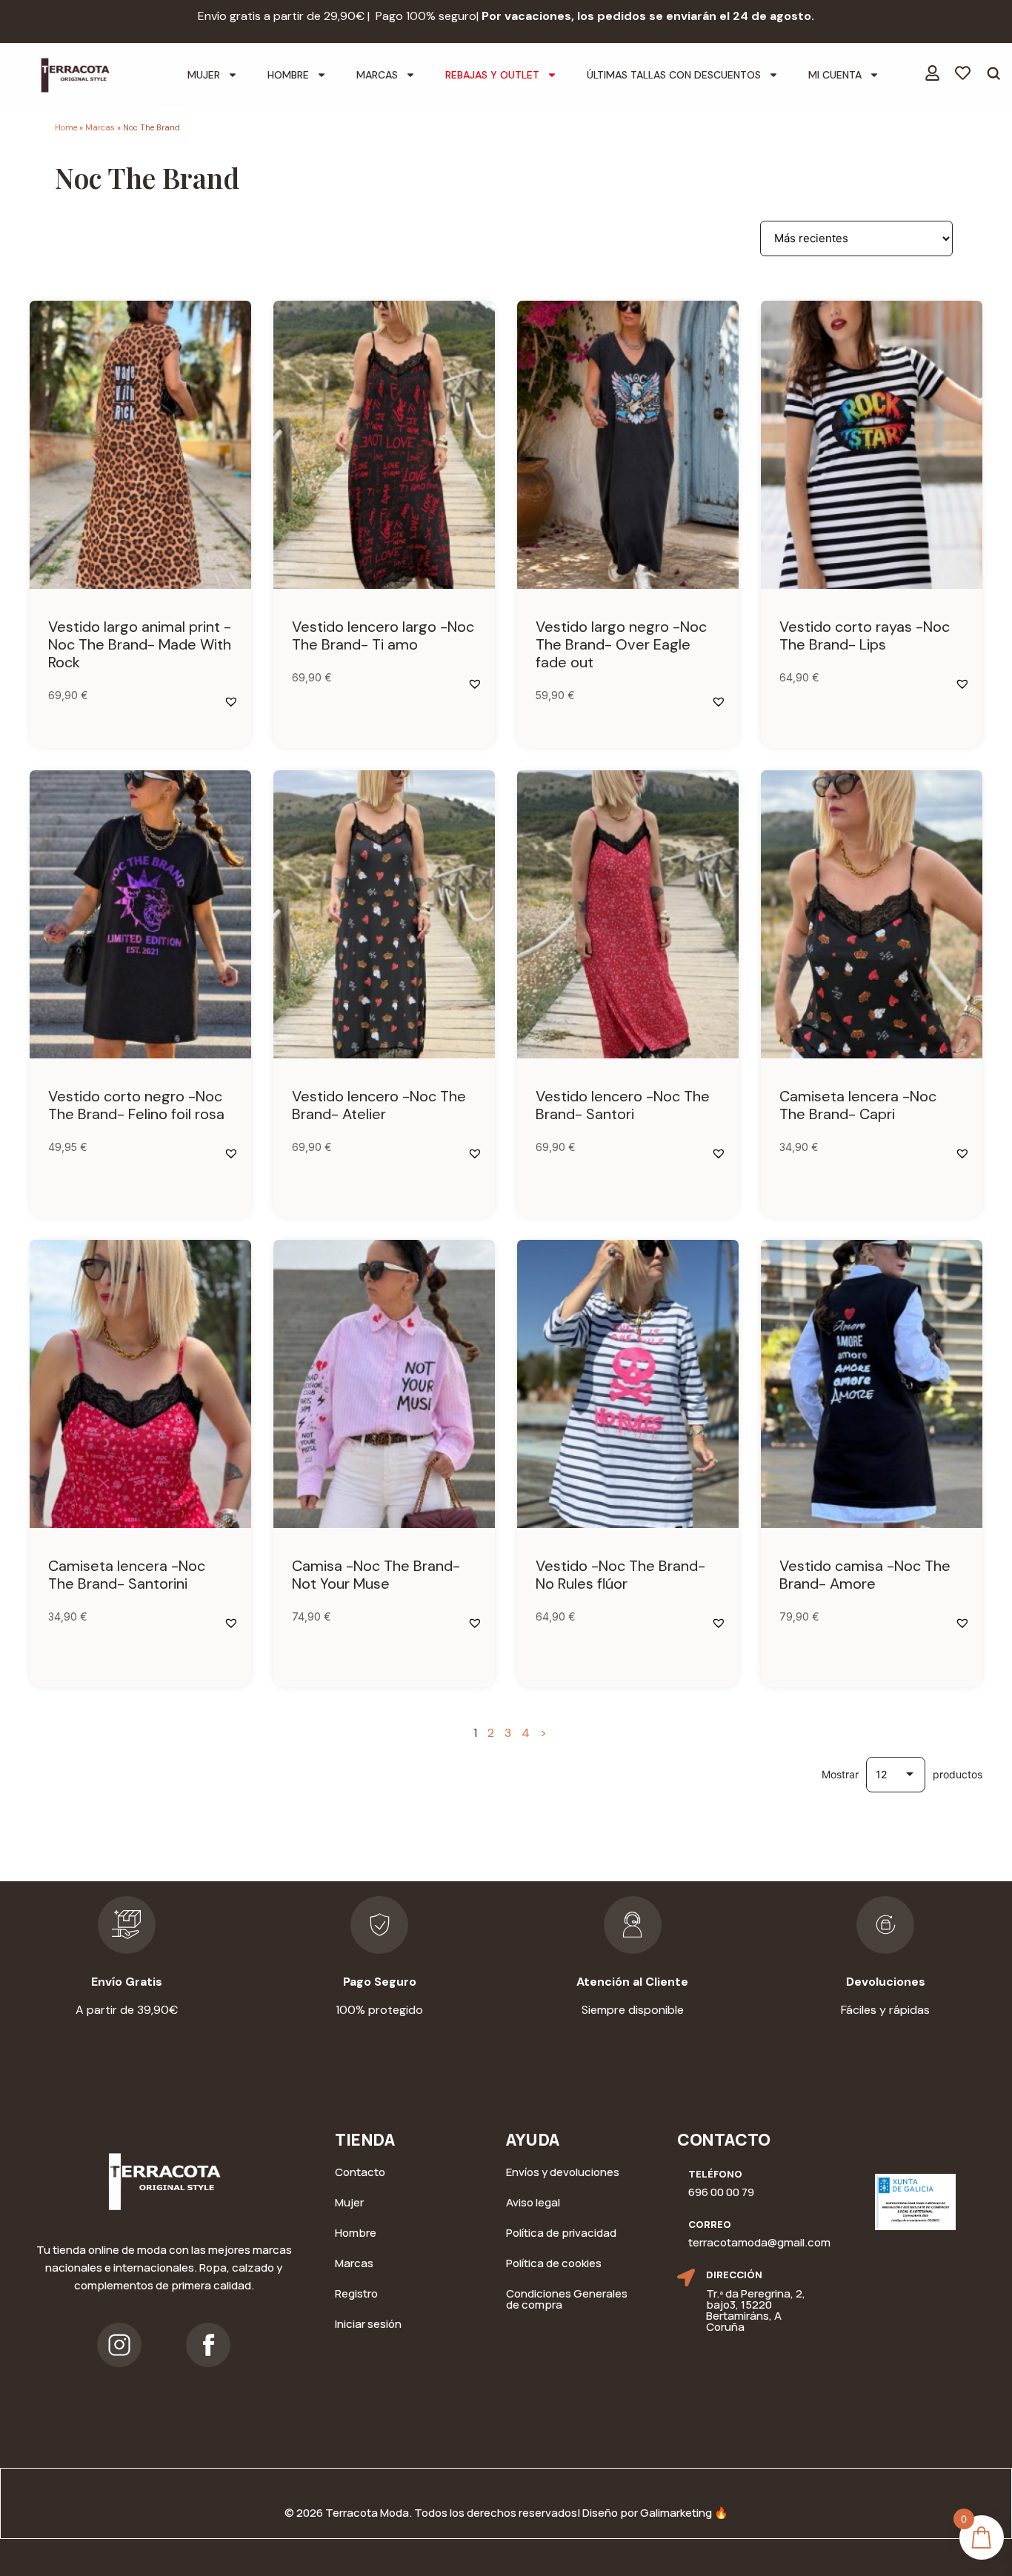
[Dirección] (686, 2278)
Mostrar (840, 1775)
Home (66, 127)
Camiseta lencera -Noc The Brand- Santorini (127, 1575)
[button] (231, 701)
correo (710, 2224)
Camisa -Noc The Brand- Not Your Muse (376, 1575)
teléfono (715, 2174)
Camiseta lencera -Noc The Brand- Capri (858, 1105)
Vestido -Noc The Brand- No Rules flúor (620, 1575)
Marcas (100, 127)
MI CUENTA (835, 75)
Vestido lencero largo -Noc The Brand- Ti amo (383, 635)
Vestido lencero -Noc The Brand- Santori (623, 1105)
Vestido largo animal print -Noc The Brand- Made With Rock (140, 644)
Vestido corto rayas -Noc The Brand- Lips (865, 635)
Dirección (734, 2275)
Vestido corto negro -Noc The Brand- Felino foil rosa (136, 1105)
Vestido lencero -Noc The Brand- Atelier (379, 1105)
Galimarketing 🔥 (684, 2513)
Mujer (204, 75)
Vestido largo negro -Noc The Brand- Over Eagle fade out (621, 644)
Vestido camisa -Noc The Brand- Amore (865, 1575)
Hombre (288, 75)
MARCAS (377, 75)
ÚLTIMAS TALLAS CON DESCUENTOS (674, 75)
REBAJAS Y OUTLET (492, 75)
